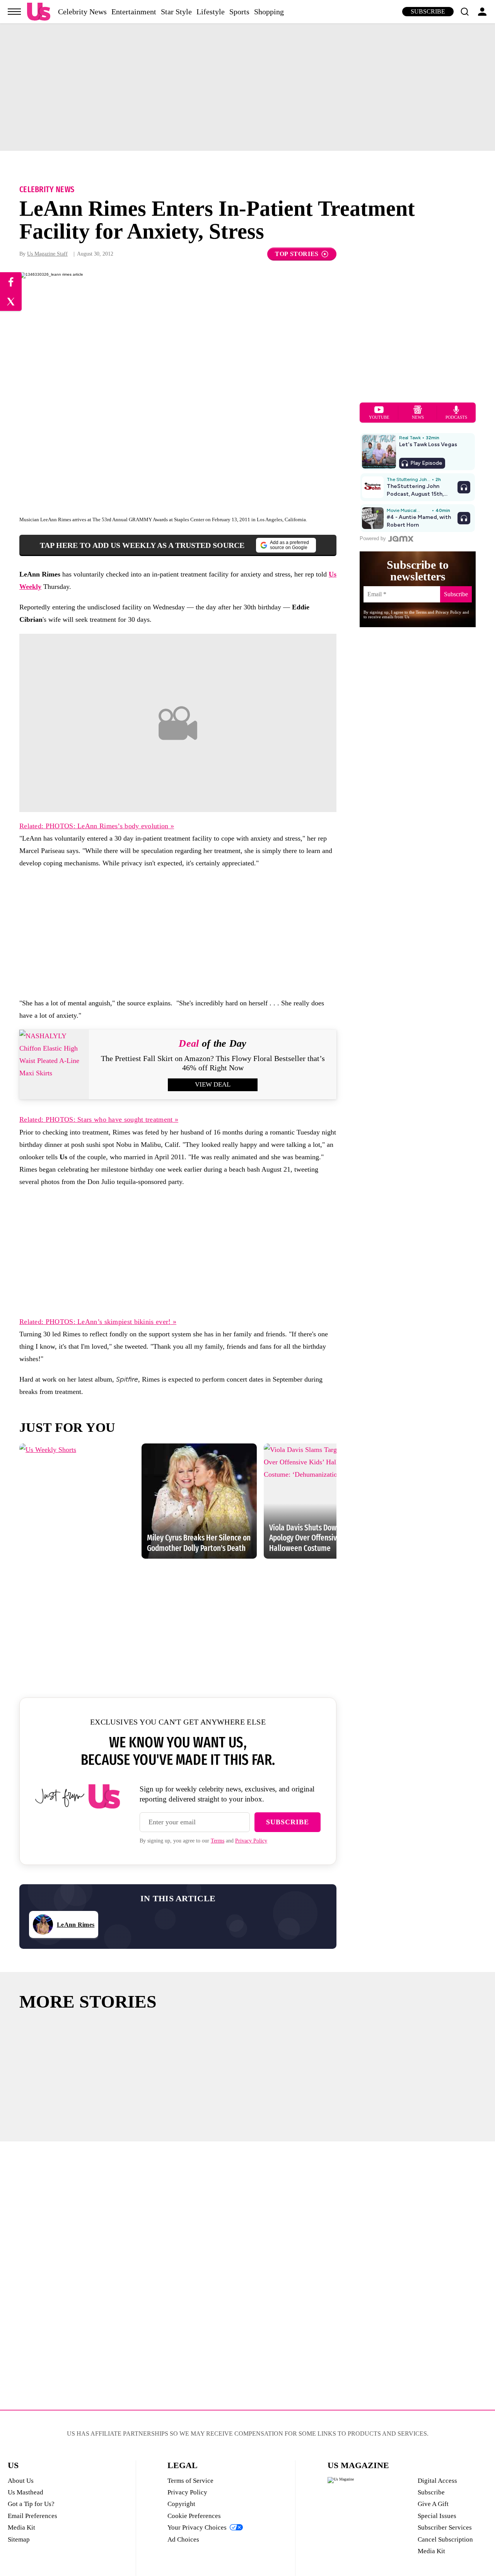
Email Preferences (32, 2516)
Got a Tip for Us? (31, 2504)
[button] (464, 12)
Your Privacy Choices (197, 2527)
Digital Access (437, 2481)
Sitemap (19, 2539)
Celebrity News (82, 12)
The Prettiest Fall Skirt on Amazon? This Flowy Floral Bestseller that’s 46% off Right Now (213, 1063)
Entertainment (134, 12)
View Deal (213, 1084)
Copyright (181, 2504)
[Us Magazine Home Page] (39, 12)
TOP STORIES (297, 254)
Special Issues (437, 2516)
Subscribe (428, 11)
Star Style (176, 12)
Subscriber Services (445, 2527)
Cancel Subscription (445, 2539)
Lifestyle (211, 12)
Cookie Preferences (194, 2516)
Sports (239, 12)
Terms (218, 1841)
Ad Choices (183, 2539)
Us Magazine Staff (47, 254)
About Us (21, 2481)
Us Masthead (26, 2492)
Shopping (269, 12)
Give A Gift (433, 2504)
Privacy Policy (251, 1841)
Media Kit (21, 2527)
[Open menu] (14, 12)
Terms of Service (190, 2481)
